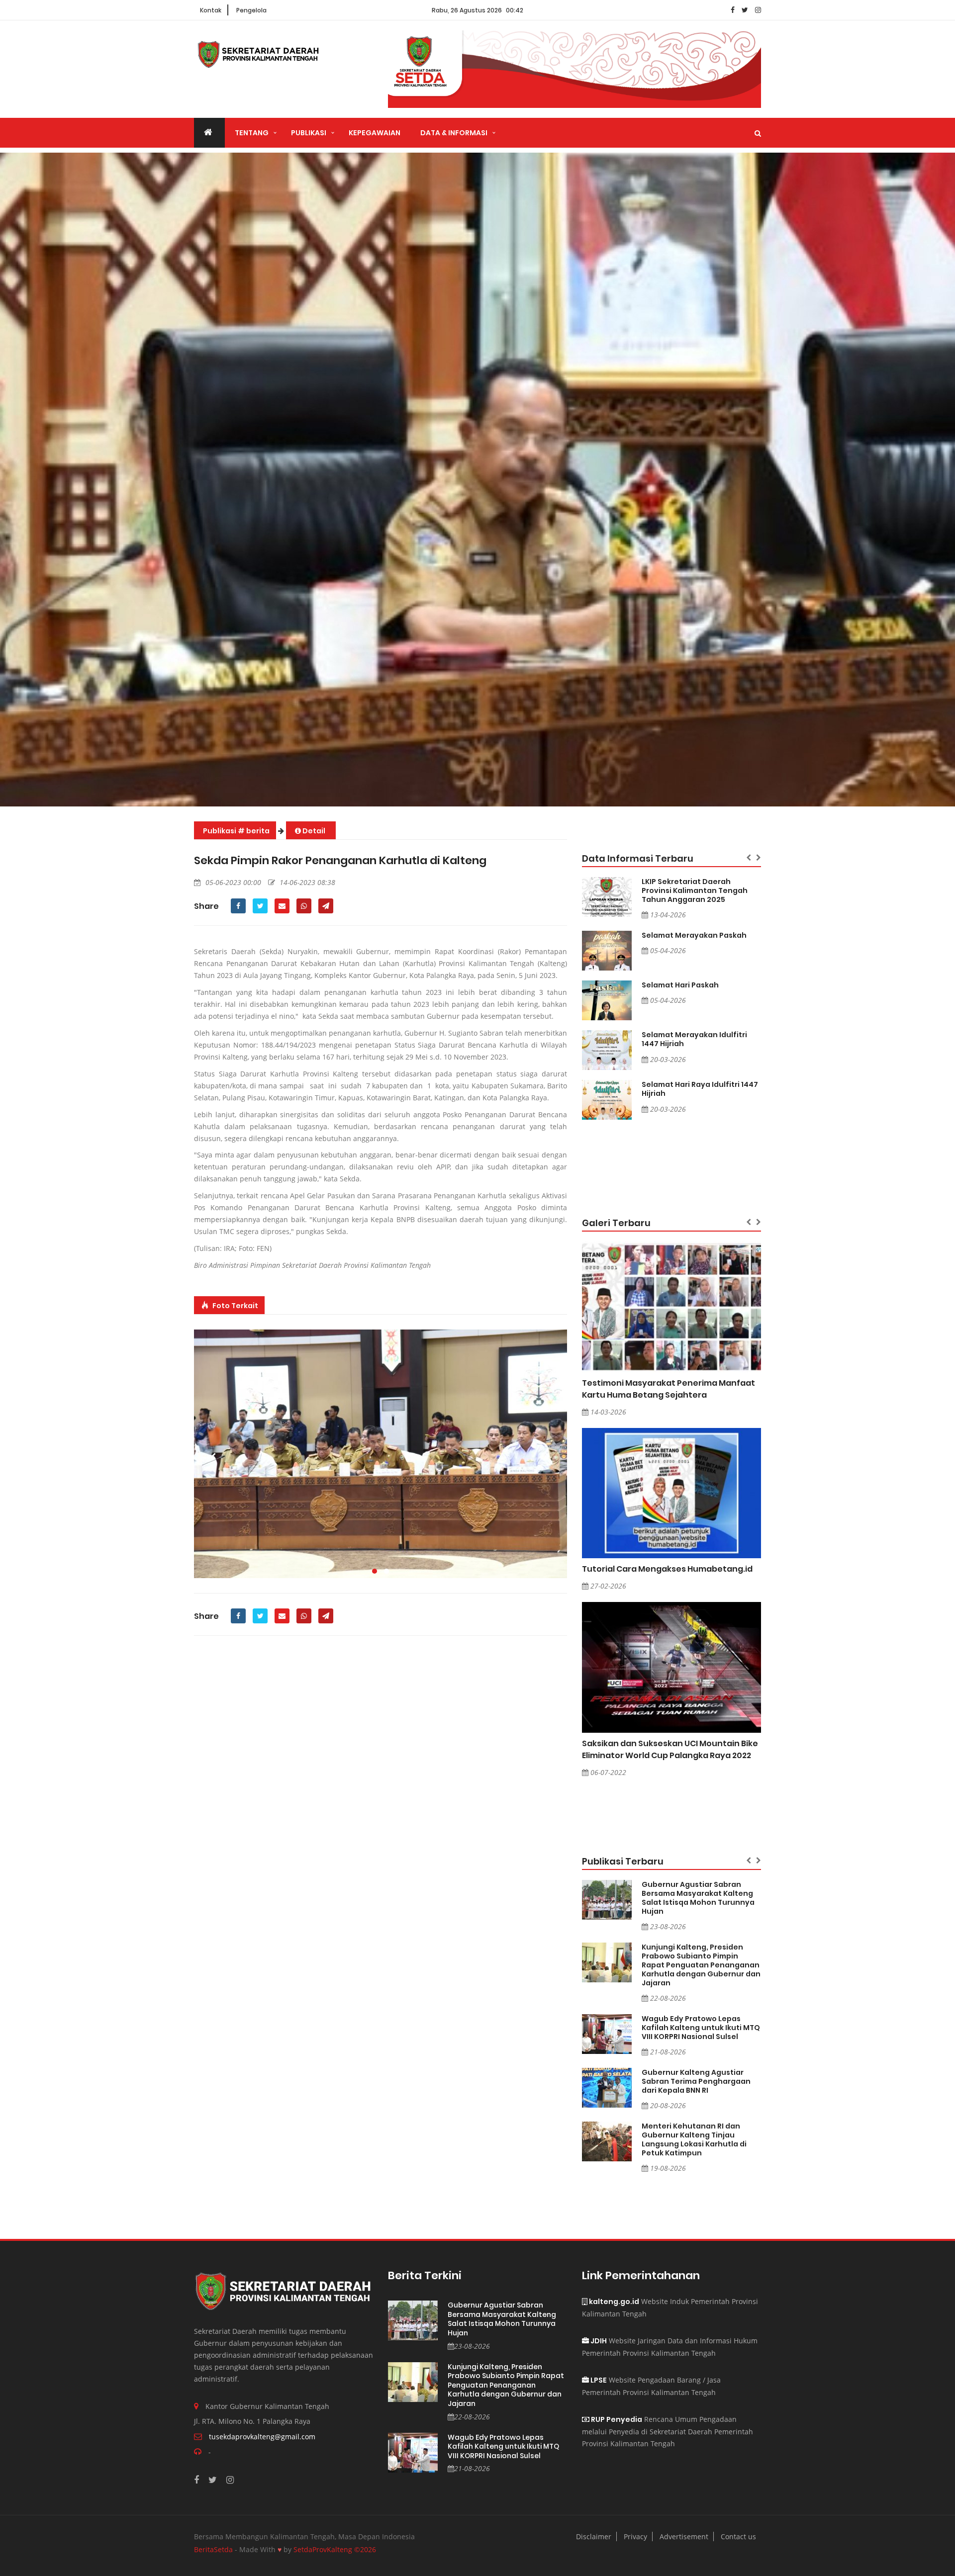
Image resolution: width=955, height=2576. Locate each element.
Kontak (211, 10)
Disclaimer (594, 2536)
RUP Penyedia (616, 2419)
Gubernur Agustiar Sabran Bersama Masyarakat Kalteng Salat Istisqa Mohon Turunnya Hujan (698, 1898)
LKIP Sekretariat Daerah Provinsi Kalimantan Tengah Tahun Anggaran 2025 (695, 890)
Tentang (252, 133)
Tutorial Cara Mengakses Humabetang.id (667, 1569)
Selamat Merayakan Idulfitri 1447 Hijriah (694, 1039)
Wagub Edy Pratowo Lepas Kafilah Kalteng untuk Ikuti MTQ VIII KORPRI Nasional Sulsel (701, 2028)
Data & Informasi (454, 133)
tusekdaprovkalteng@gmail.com (262, 2437)
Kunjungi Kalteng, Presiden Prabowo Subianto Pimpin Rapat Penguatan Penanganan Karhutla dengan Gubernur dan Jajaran (701, 1965)
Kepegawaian (375, 133)
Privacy (635, 2536)
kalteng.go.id (613, 2302)
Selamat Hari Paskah (680, 985)
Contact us (738, 2536)
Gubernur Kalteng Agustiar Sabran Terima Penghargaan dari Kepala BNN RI (696, 2081)
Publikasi (309, 133)
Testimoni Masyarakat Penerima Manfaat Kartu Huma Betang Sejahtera (668, 1389)
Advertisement (684, 2536)
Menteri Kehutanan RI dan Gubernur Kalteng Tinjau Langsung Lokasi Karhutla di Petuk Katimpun (694, 2139)
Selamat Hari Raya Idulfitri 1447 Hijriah (700, 1089)
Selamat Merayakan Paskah (694, 935)
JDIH (598, 2341)
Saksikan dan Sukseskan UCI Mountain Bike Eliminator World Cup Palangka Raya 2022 (670, 1749)
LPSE (598, 2380)
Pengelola (251, 10)
